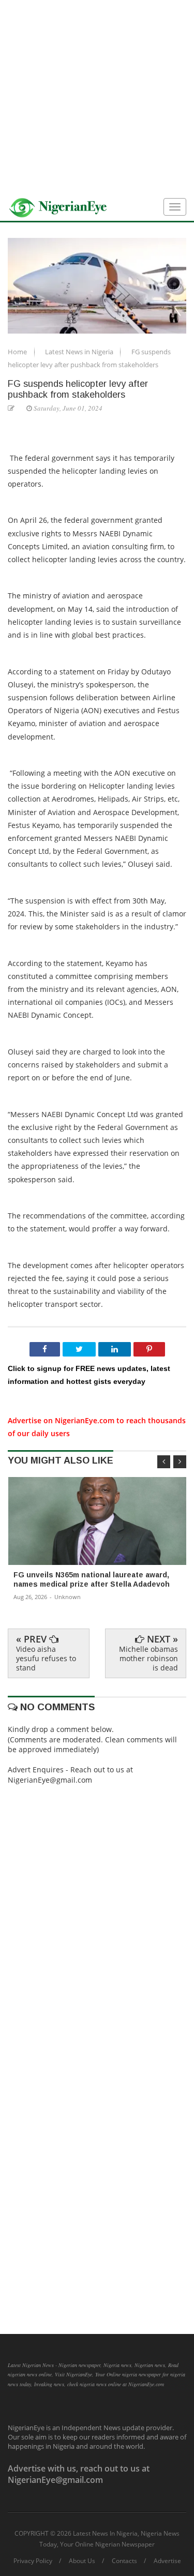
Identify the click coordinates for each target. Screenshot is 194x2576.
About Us (82, 2561)
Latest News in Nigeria (80, 352)
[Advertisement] (97, 97)
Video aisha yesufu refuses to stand (46, 1658)
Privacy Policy (33, 2561)
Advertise (167, 2561)
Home (18, 352)
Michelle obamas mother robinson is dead (148, 1658)
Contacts (124, 2561)
